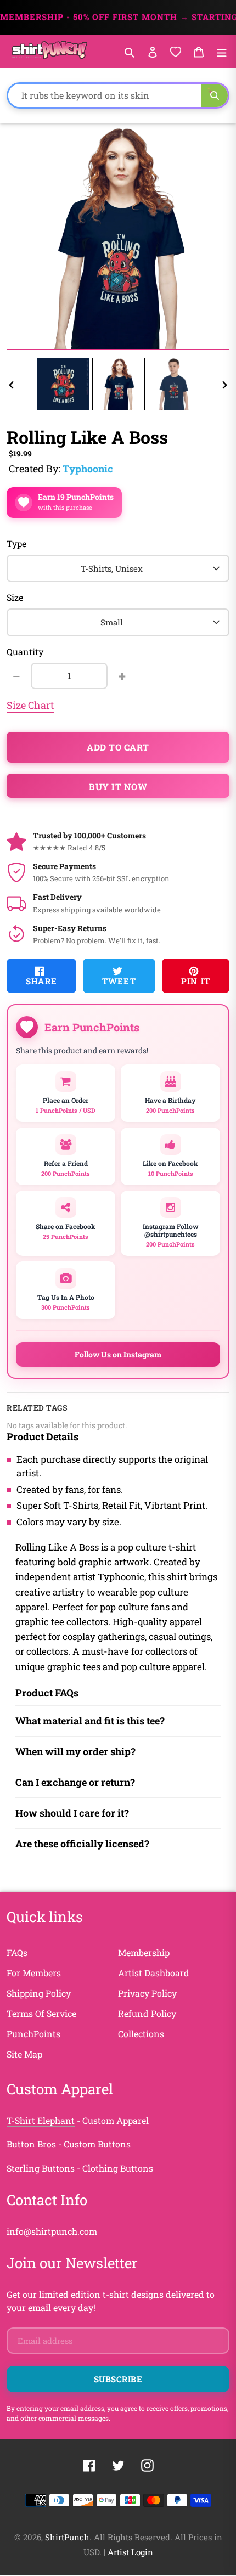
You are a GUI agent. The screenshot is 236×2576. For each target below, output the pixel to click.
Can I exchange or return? (75, 1782)
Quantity (25, 652)
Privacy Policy (147, 1993)
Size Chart (30, 705)
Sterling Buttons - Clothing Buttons (80, 2168)
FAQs (17, 1952)
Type (16, 543)
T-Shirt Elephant (41, 2120)
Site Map (24, 2054)
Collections (141, 2034)
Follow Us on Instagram (118, 1354)
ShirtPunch (67, 2537)
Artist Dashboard (154, 1973)
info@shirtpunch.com (52, 2231)
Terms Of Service (41, 2013)
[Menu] (222, 51)
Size (15, 597)
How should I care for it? (72, 1813)
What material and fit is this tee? (90, 1721)
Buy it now (118, 787)
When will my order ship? (75, 1751)
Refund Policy (147, 2013)
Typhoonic (88, 469)
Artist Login (130, 2552)
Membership (144, 1952)
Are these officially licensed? (82, 1844)
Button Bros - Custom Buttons (69, 2144)
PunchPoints (33, 2034)
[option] (63, 384)
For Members (34, 1973)
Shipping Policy (39, 1993)
